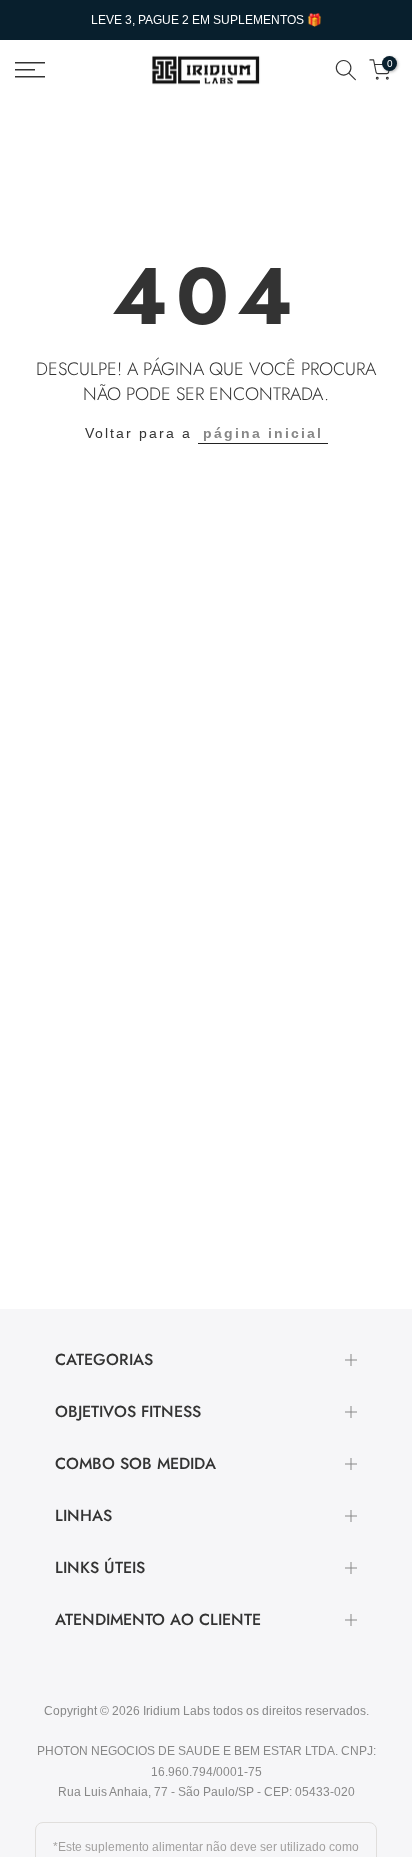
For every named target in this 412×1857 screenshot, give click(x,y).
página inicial (263, 433)
